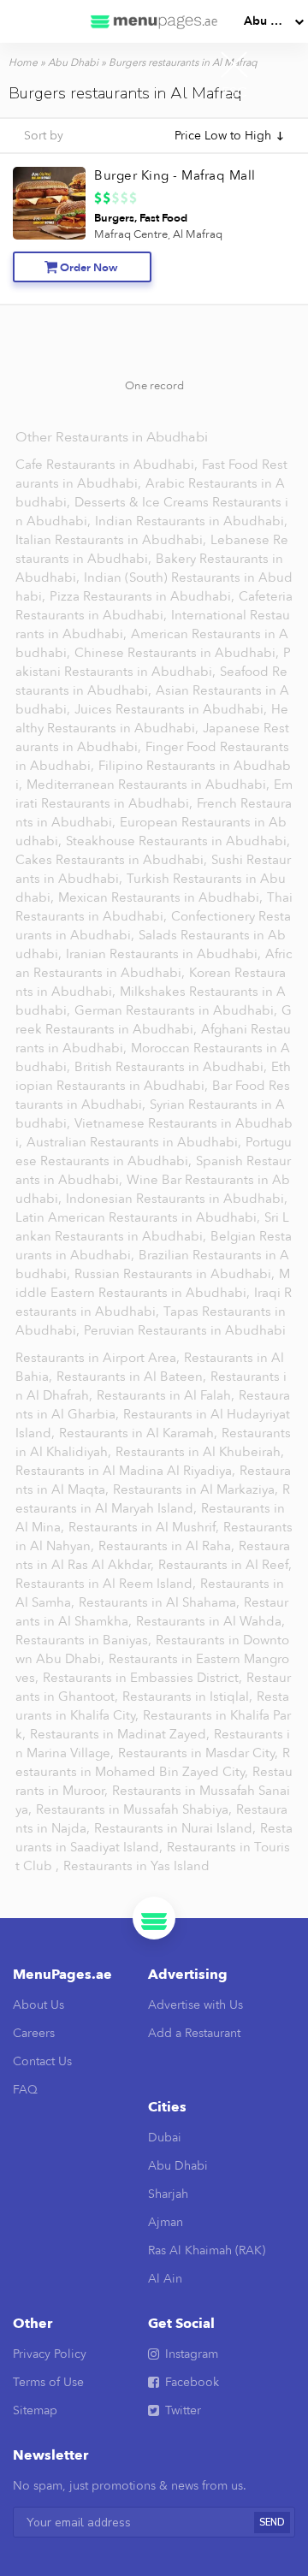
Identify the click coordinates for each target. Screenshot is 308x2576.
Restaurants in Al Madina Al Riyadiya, (127, 1471)
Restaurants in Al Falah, (167, 1395)
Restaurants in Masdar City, (200, 1753)
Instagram (192, 2354)
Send (272, 2523)
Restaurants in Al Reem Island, (107, 1584)
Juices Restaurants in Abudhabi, (172, 709)
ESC (234, 92)
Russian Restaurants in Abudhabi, (176, 1274)
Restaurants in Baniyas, (85, 1640)
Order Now (89, 268)
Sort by (44, 136)
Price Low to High (223, 136)
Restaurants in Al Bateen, (133, 1377)
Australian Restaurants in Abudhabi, (136, 1142)
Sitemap (35, 2410)
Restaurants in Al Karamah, (140, 1433)
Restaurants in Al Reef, (225, 1565)
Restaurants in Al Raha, (168, 1546)
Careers (34, 2033)
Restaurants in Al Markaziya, (197, 1489)
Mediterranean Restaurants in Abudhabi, (150, 785)
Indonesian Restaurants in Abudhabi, (177, 1199)
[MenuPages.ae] (154, 21)
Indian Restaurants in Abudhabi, (191, 521)
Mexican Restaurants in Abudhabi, (162, 897)
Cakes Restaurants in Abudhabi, (113, 860)
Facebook (192, 2382)
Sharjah (168, 2194)
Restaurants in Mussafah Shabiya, (136, 1809)
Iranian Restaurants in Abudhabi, (165, 954)
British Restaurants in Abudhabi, (172, 1067)
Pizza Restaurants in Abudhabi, (144, 596)
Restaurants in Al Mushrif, (145, 1527)
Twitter (183, 2410)
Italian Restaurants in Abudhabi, (113, 540)
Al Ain (165, 2279)
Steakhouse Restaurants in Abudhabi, (178, 841)
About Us (38, 2005)
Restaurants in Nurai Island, (177, 1828)
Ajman (166, 2222)
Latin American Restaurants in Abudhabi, (139, 1217)
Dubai (165, 2138)
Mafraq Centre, (132, 234)
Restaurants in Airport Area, (99, 1358)
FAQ (25, 2090)
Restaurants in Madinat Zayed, (121, 1734)
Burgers (114, 218)
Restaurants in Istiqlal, (189, 1697)
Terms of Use (48, 2382)
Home (23, 62)
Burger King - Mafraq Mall (175, 175)
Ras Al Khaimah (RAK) (207, 2250)
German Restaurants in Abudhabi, (178, 1010)
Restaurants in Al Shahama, (161, 1602)
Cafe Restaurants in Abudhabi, (108, 465)
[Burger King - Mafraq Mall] (49, 203)
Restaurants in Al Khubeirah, (200, 1452)
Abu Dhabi (274, 21)
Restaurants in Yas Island (136, 1866)
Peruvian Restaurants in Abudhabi (185, 1330)
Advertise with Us (195, 2005)
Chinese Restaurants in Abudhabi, (178, 653)
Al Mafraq (198, 234)
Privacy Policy (50, 2354)
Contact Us (42, 2061)
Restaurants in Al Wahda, (210, 1621)
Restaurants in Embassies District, (144, 1678)
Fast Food (163, 218)
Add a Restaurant (194, 2033)
